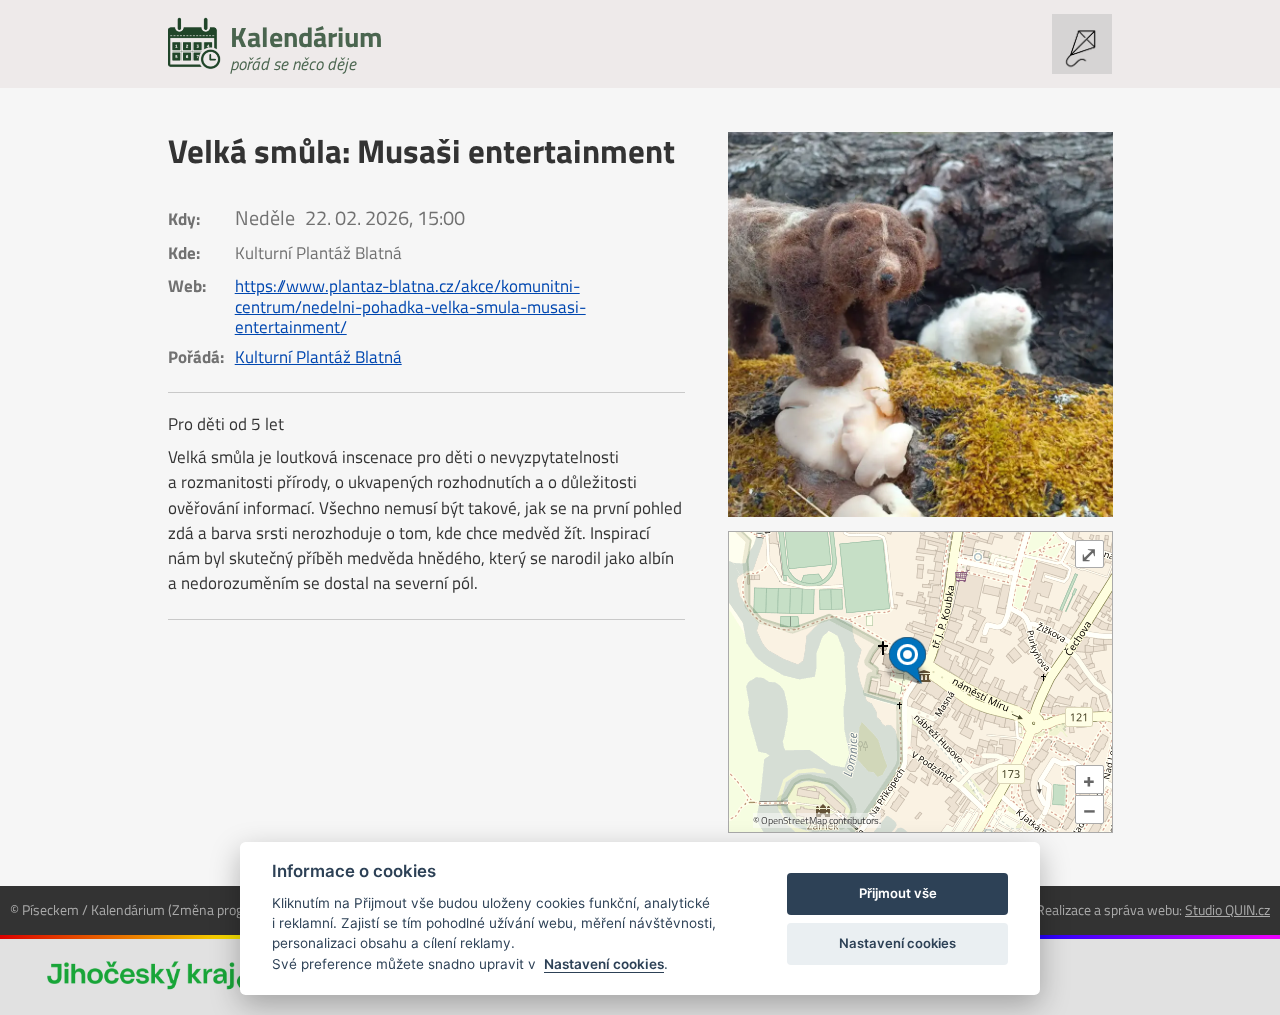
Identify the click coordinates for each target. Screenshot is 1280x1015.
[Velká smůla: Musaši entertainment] (920, 324)
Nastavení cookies (604, 964)
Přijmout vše (898, 893)
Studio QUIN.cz (1227, 909)
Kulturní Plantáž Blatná (318, 357)
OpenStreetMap (794, 820)
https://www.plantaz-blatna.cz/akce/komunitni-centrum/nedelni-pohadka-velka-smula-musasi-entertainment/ (410, 306)
